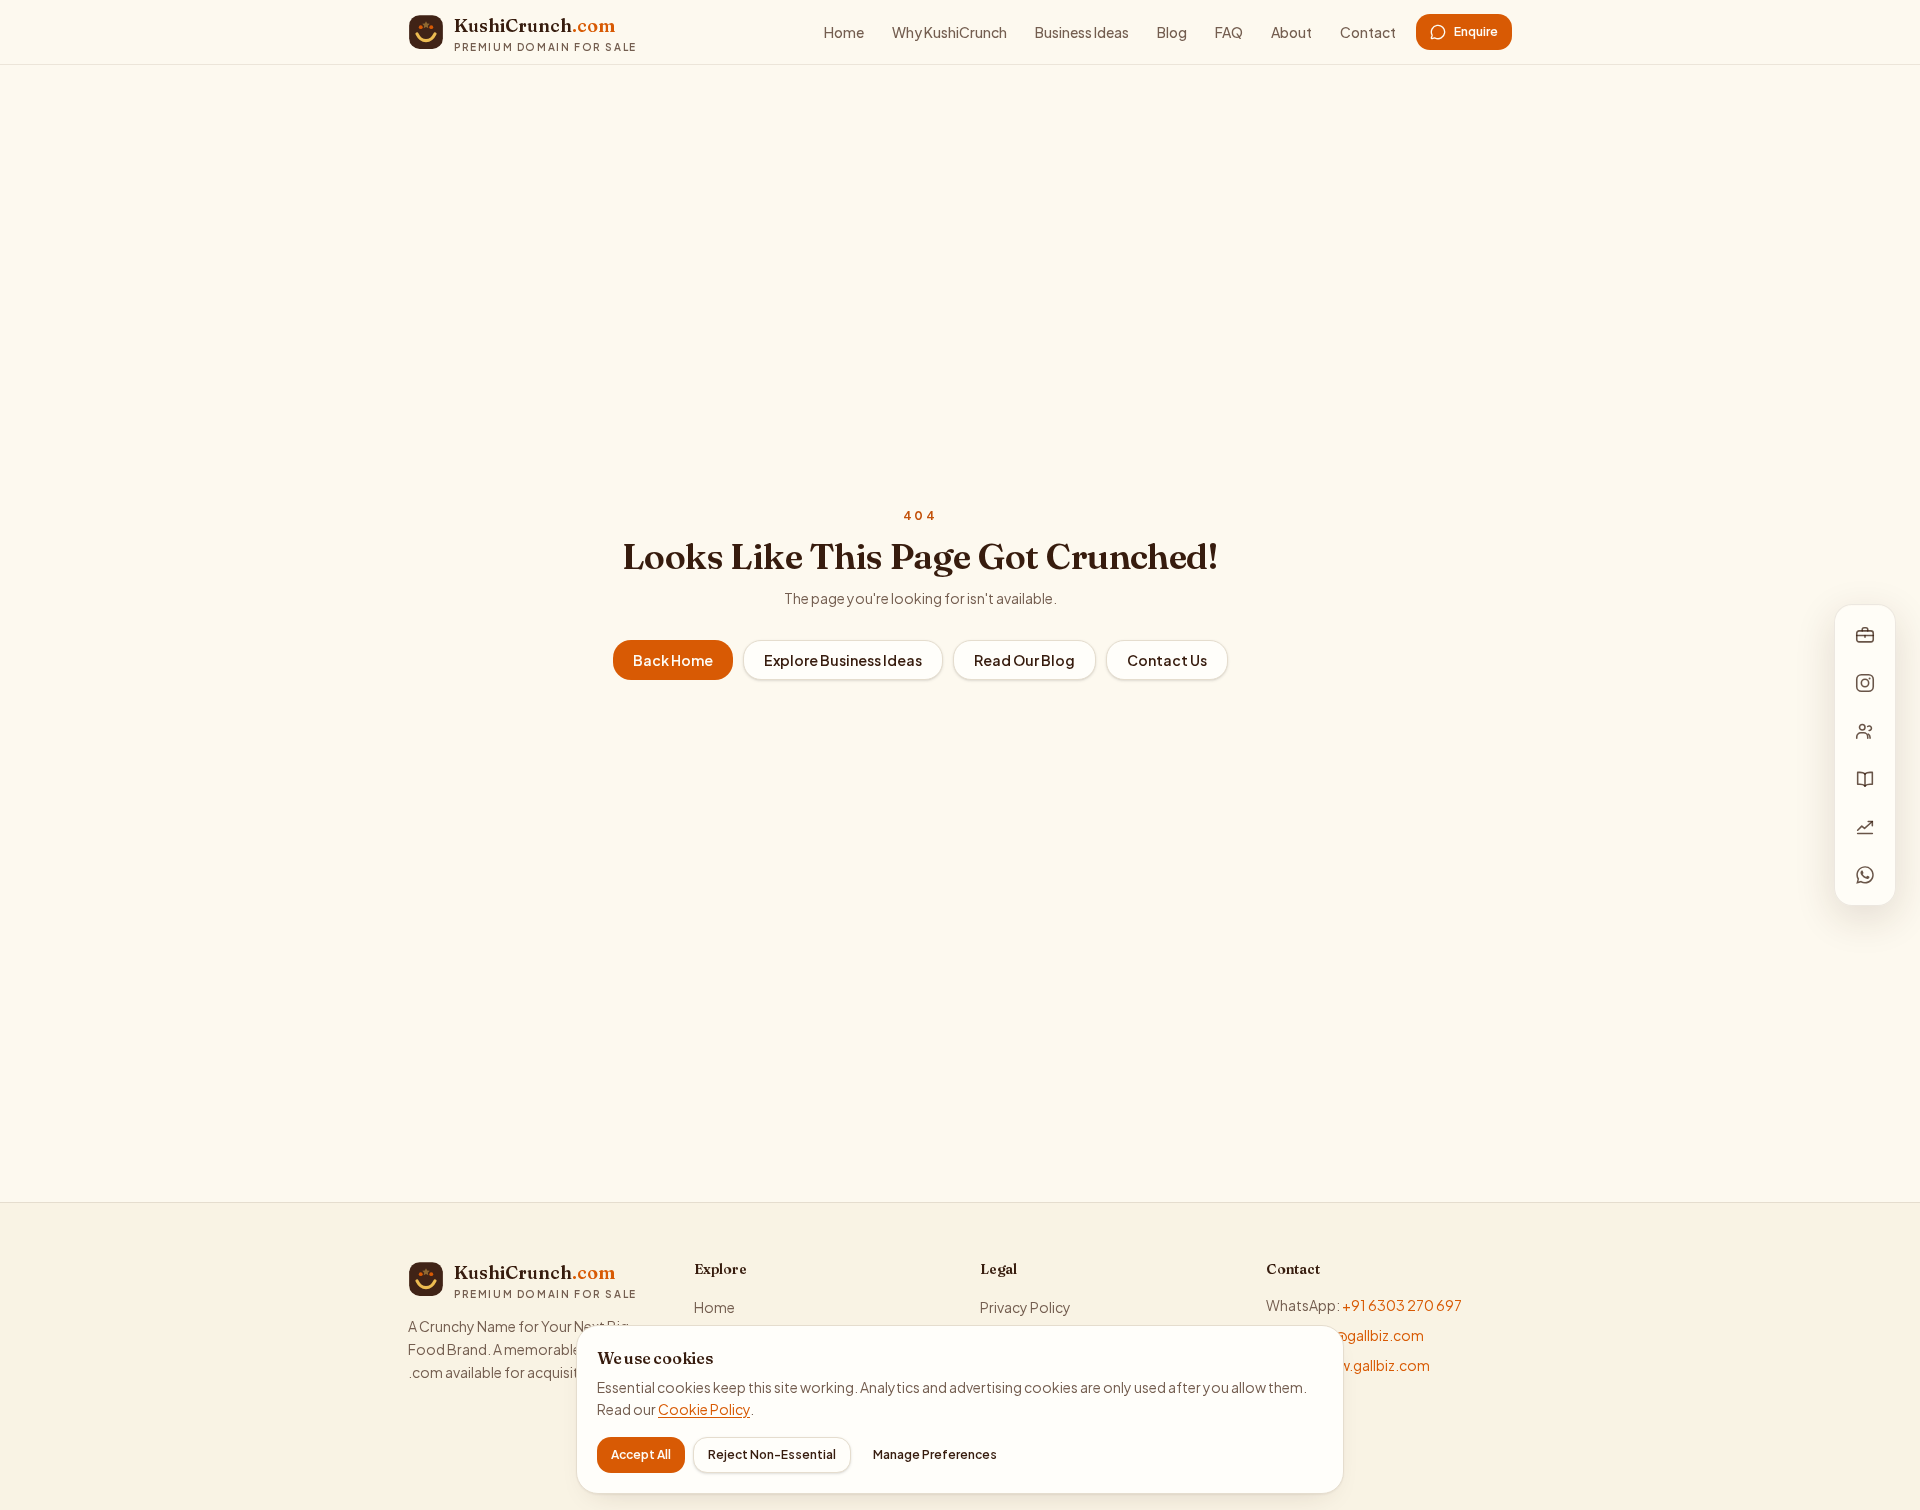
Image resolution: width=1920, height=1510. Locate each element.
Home (844, 32)
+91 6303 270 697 (1402, 1305)
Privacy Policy (1025, 1307)
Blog (1172, 32)
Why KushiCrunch (949, 32)
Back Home (673, 660)
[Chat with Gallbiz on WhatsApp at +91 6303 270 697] (1865, 875)
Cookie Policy (704, 1409)
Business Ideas (1082, 32)
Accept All (641, 1454)
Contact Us (1167, 660)
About (1291, 32)
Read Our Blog (1024, 660)
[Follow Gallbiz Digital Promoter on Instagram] (1865, 683)
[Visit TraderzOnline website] (1865, 827)
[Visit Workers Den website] (1865, 731)
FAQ (1229, 32)
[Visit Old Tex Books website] (1865, 779)
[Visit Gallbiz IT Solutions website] (1865, 635)
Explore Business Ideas (843, 660)
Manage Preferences (935, 1454)
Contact (1368, 32)
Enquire (1476, 31)
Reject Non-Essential (772, 1454)
